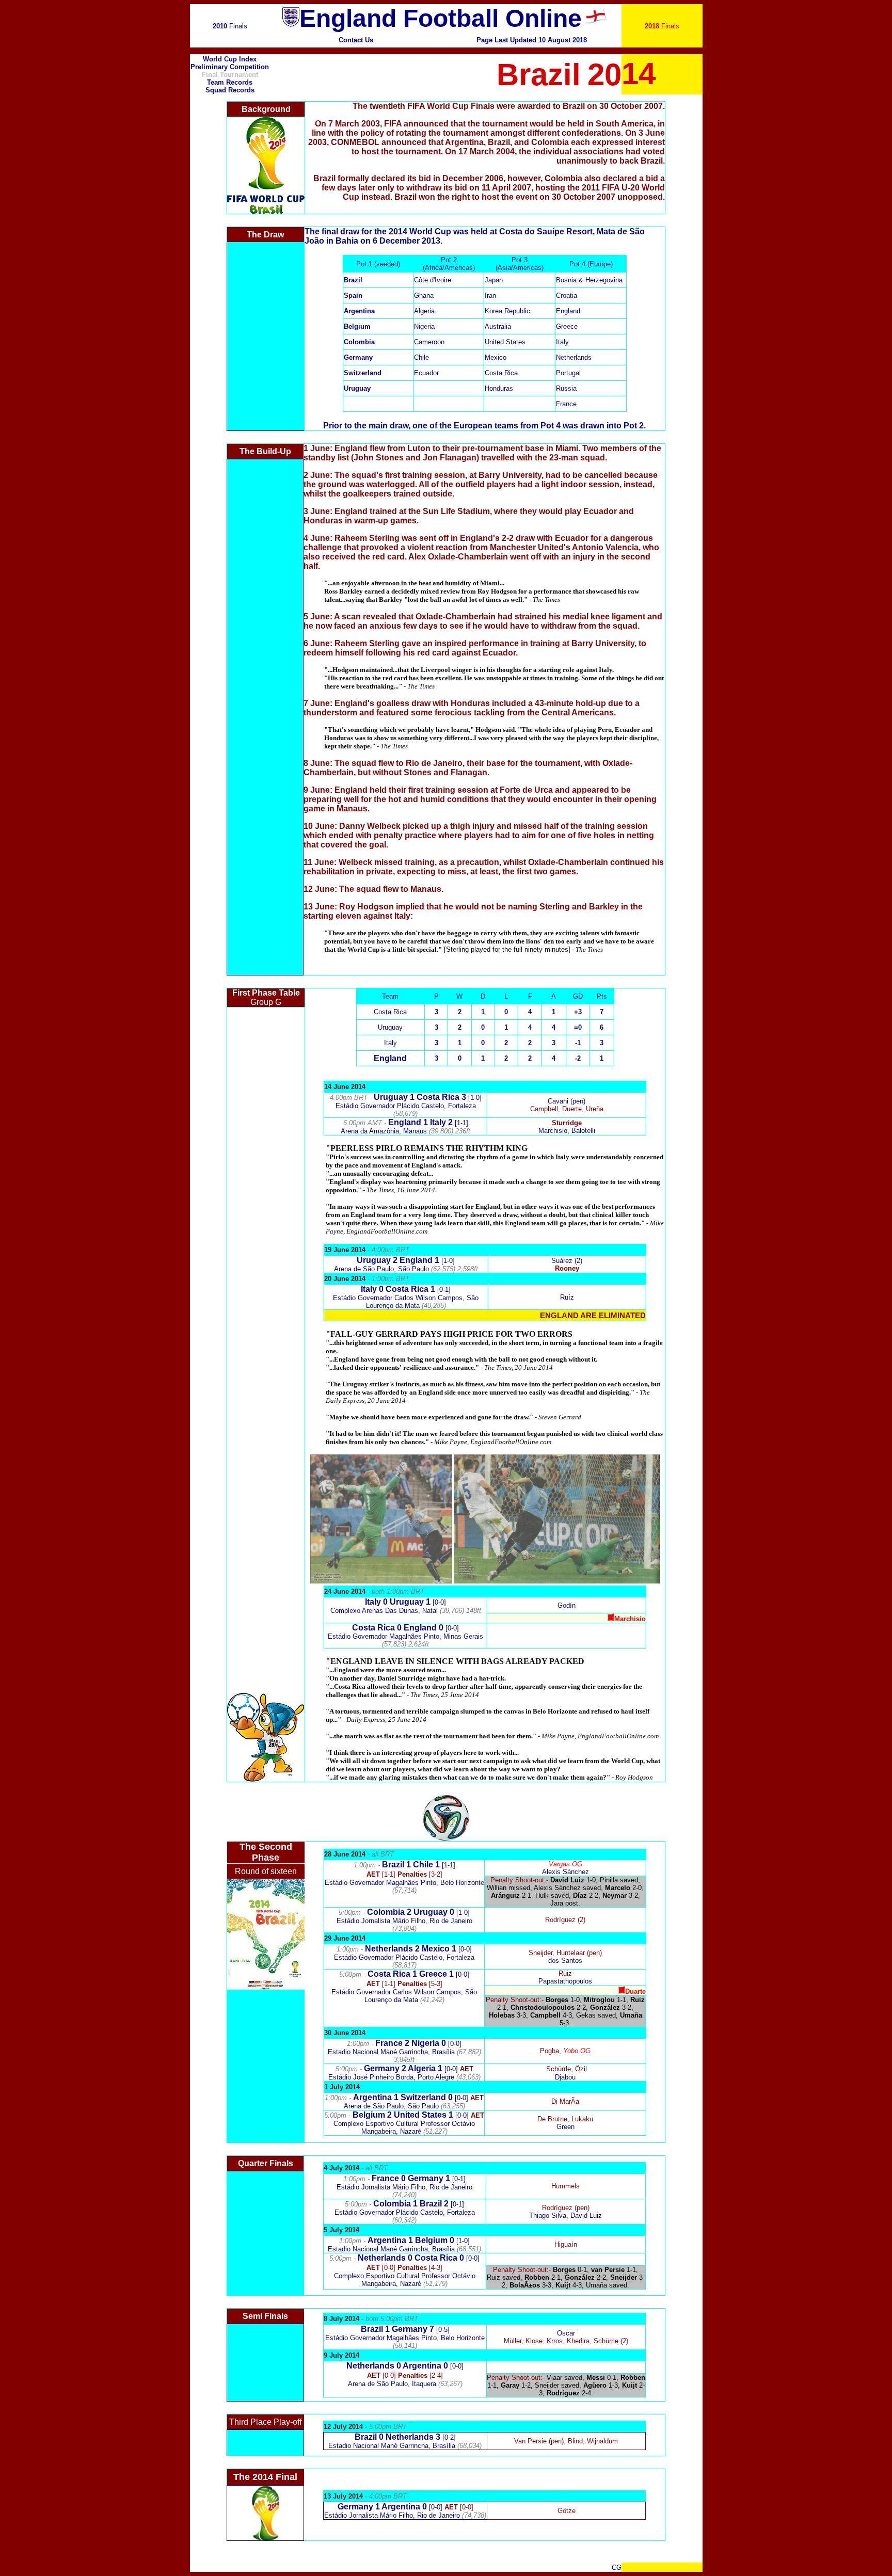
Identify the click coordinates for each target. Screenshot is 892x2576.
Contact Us (356, 40)
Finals (230, 26)
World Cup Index (230, 59)
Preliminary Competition (230, 67)
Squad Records (230, 90)
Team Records (230, 82)
